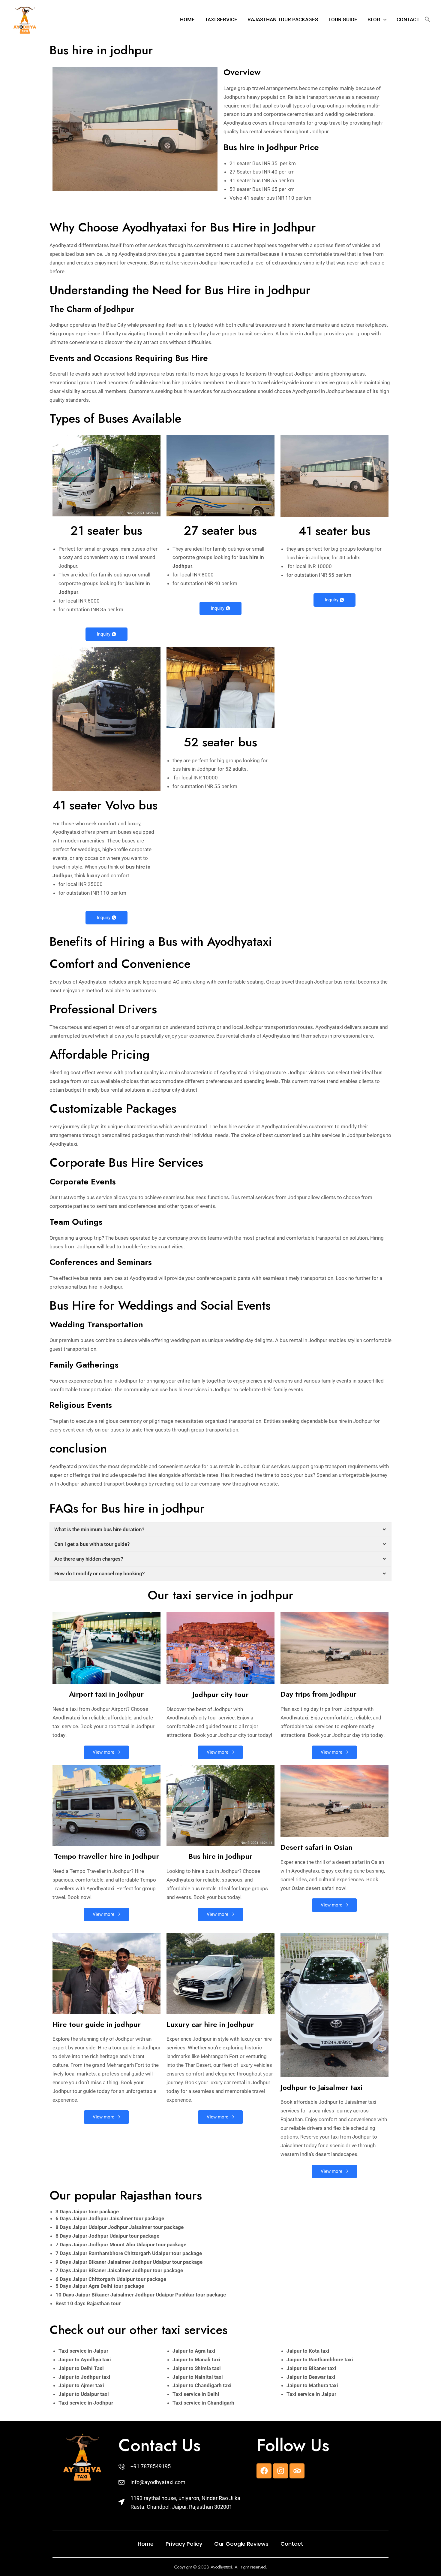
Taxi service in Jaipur (83, 2130)
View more (103, 1531)
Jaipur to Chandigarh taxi (202, 2165)
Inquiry (104, 413)
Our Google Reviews (241, 2323)
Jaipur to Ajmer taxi (81, 2165)
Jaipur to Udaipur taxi (84, 2173)
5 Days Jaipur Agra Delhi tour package (100, 2065)
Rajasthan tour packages (283, 20)
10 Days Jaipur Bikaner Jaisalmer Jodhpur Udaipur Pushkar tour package (141, 2074)
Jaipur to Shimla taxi (197, 2148)
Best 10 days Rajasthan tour (88, 2083)
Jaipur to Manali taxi (196, 2139)
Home (187, 20)
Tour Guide (343, 20)
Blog (374, 20)
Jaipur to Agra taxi (194, 2130)
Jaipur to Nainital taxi (198, 2156)
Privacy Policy (184, 2323)
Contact (408, 20)
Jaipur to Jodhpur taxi (84, 2156)
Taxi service (221, 20)
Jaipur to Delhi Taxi (81, 2148)
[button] (383, 20)
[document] (220, 2466)
